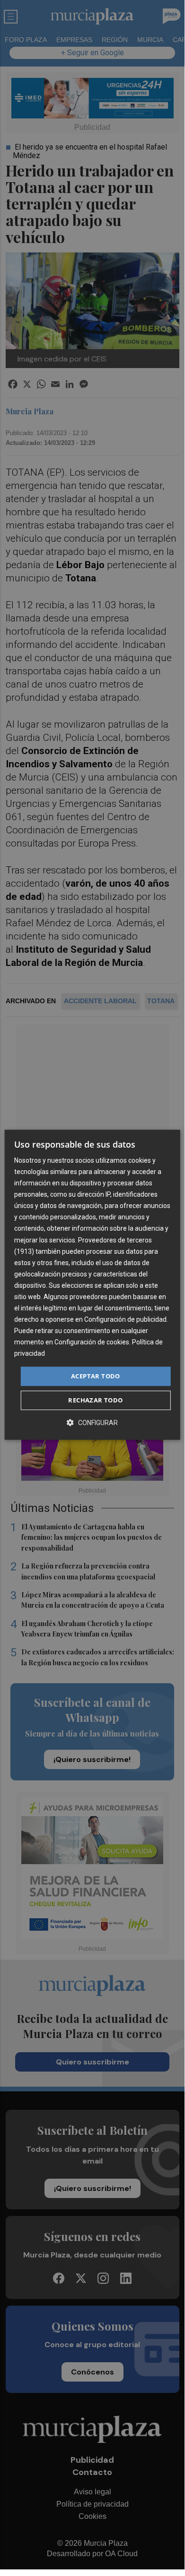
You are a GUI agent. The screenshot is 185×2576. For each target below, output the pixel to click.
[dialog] (92, 1285)
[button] (92, 1422)
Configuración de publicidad (125, 1319)
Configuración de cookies (92, 1343)
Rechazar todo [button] (95, 1400)
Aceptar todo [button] (96, 1376)
